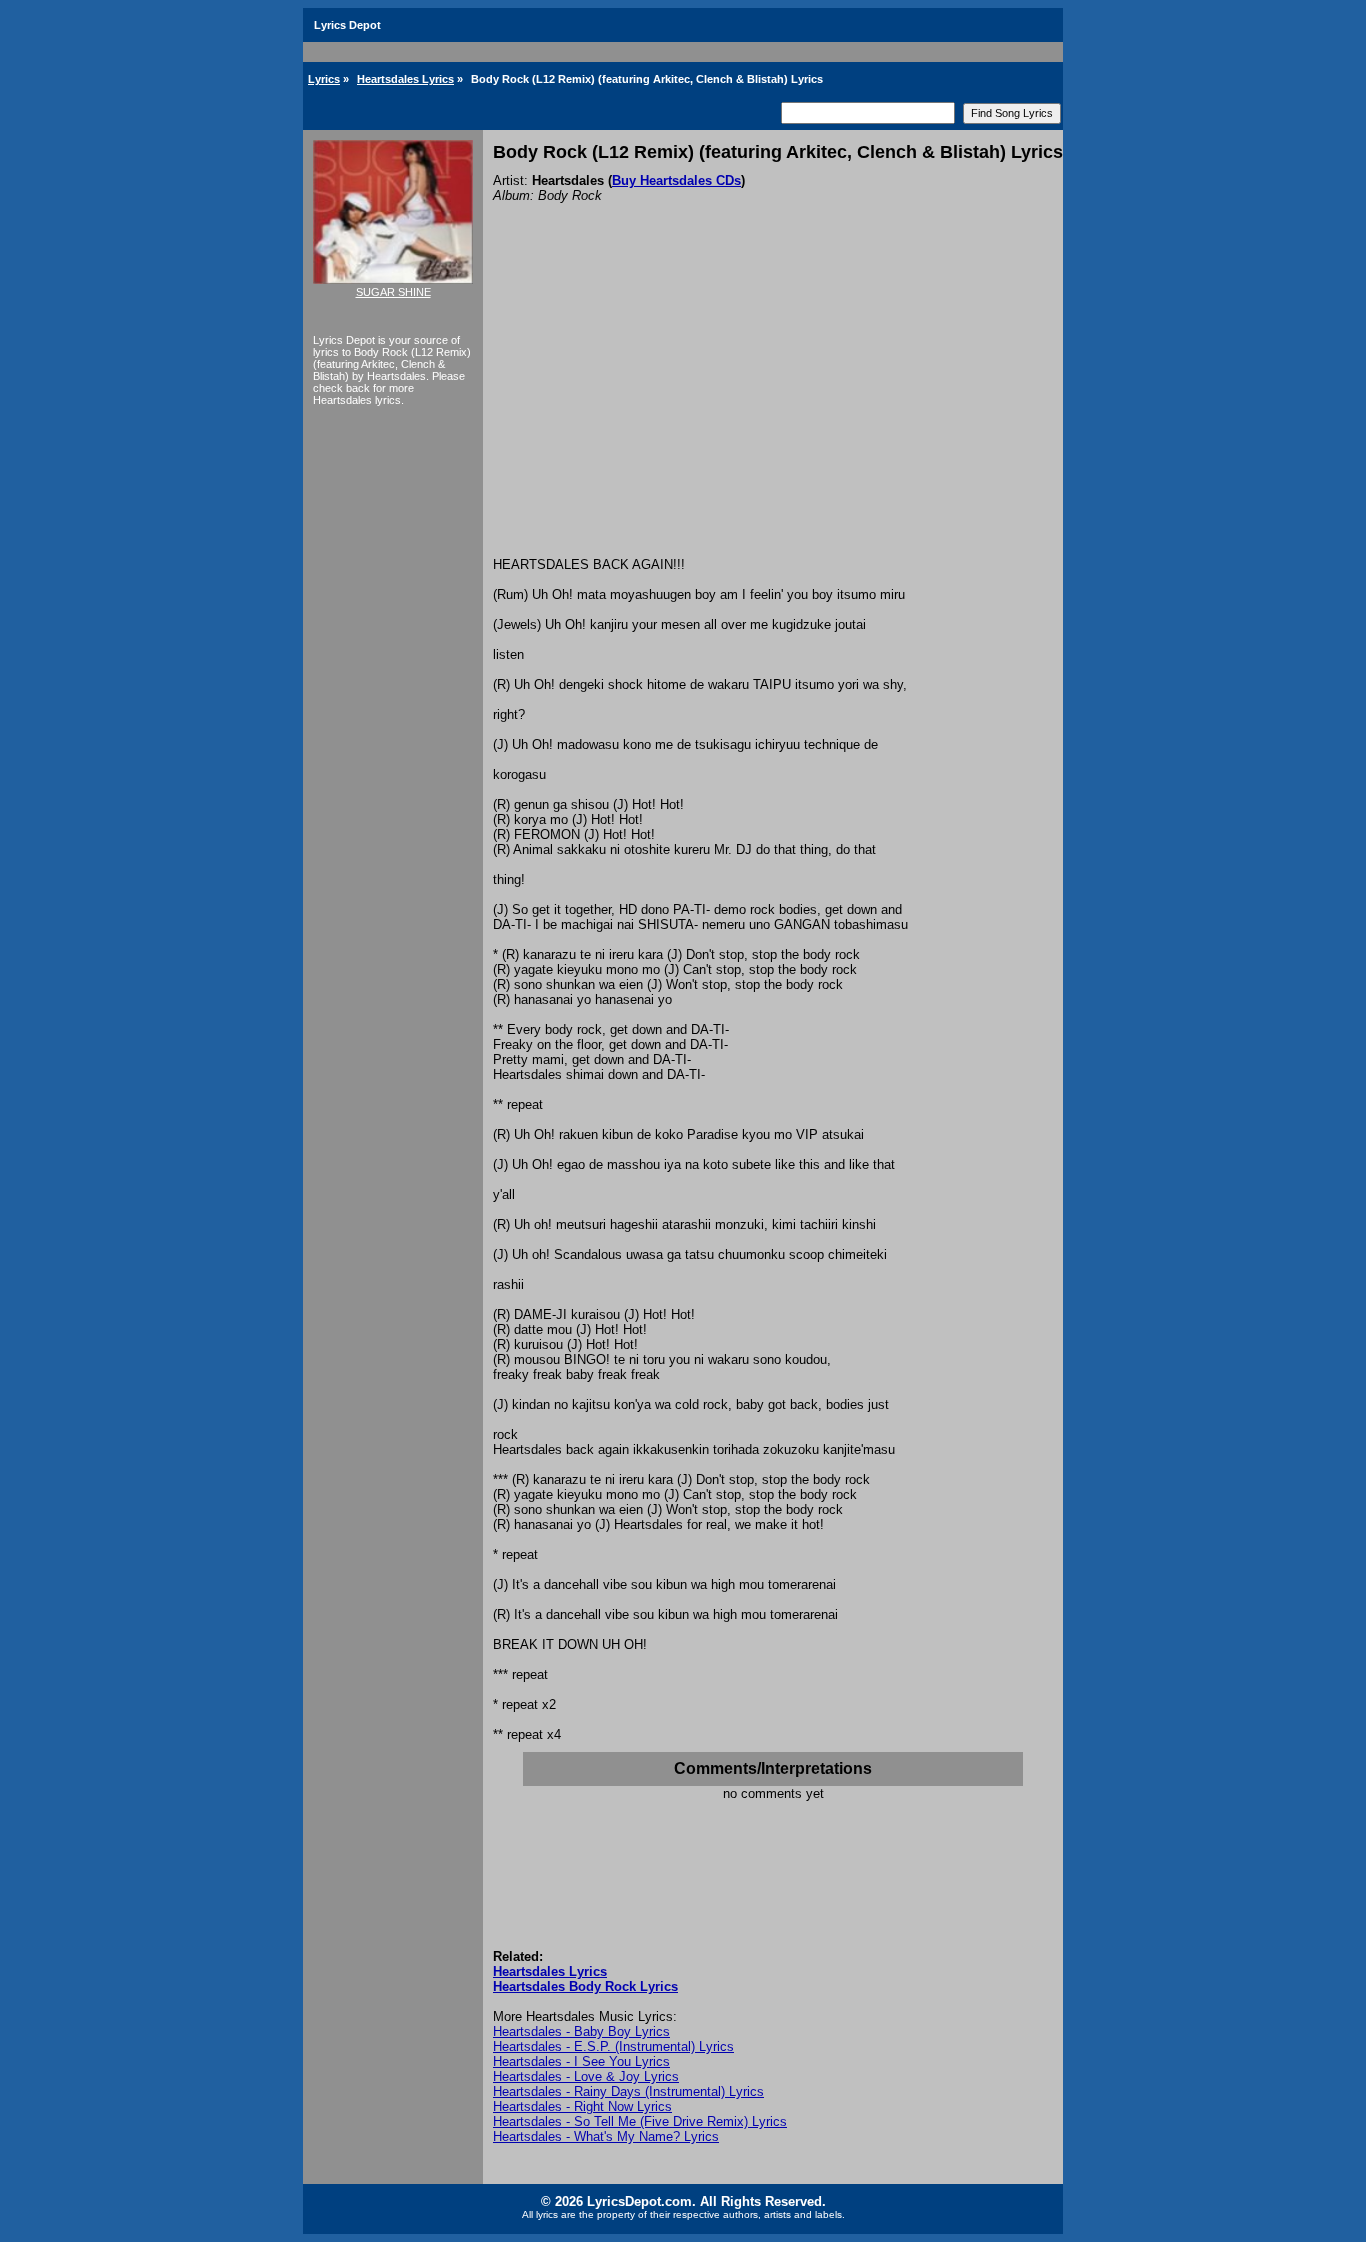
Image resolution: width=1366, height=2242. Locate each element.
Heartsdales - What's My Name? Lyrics (606, 2136)
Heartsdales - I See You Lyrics (581, 2061)
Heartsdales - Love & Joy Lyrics (586, 2076)
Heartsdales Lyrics (405, 79)
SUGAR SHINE (393, 292)
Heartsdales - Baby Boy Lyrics (581, 2031)
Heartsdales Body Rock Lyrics (585, 1986)
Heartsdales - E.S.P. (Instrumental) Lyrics (613, 2046)
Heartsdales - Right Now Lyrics (582, 2106)
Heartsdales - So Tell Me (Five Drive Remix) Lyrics (640, 2121)
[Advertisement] (773, 407)
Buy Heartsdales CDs (676, 180)
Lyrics (324, 79)
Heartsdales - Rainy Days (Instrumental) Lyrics (628, 2091)
